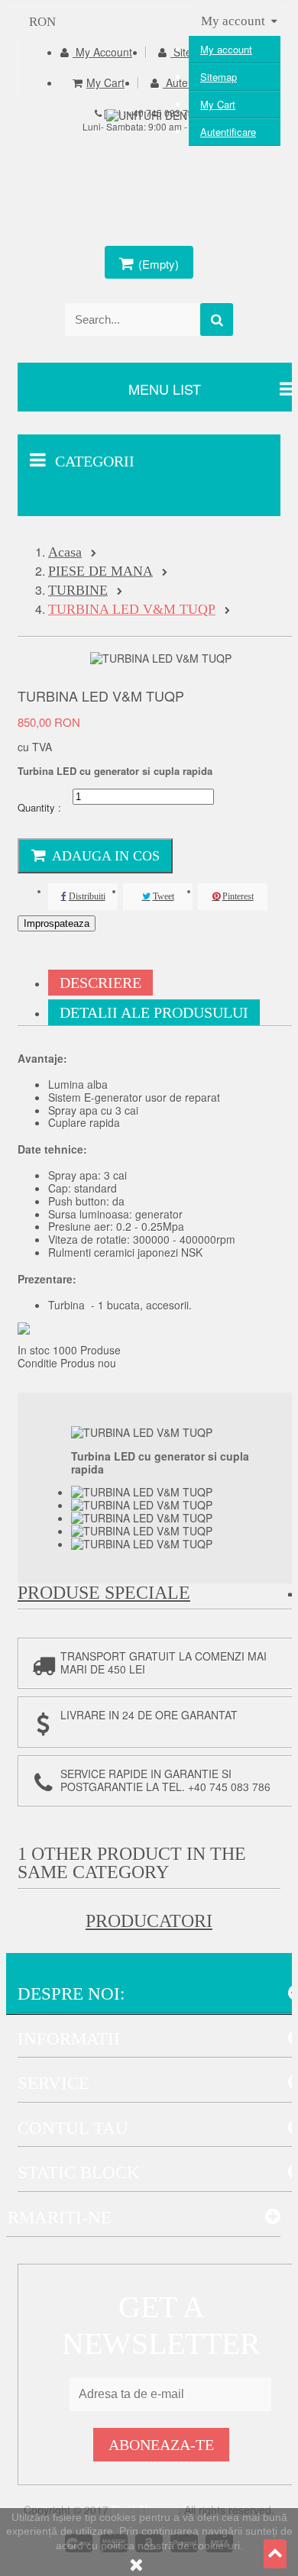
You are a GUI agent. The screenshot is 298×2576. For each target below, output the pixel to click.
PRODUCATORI (149, 1921)
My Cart (218, 104)
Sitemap (219, 77)
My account (226, 49)
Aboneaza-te (161, 2445)
